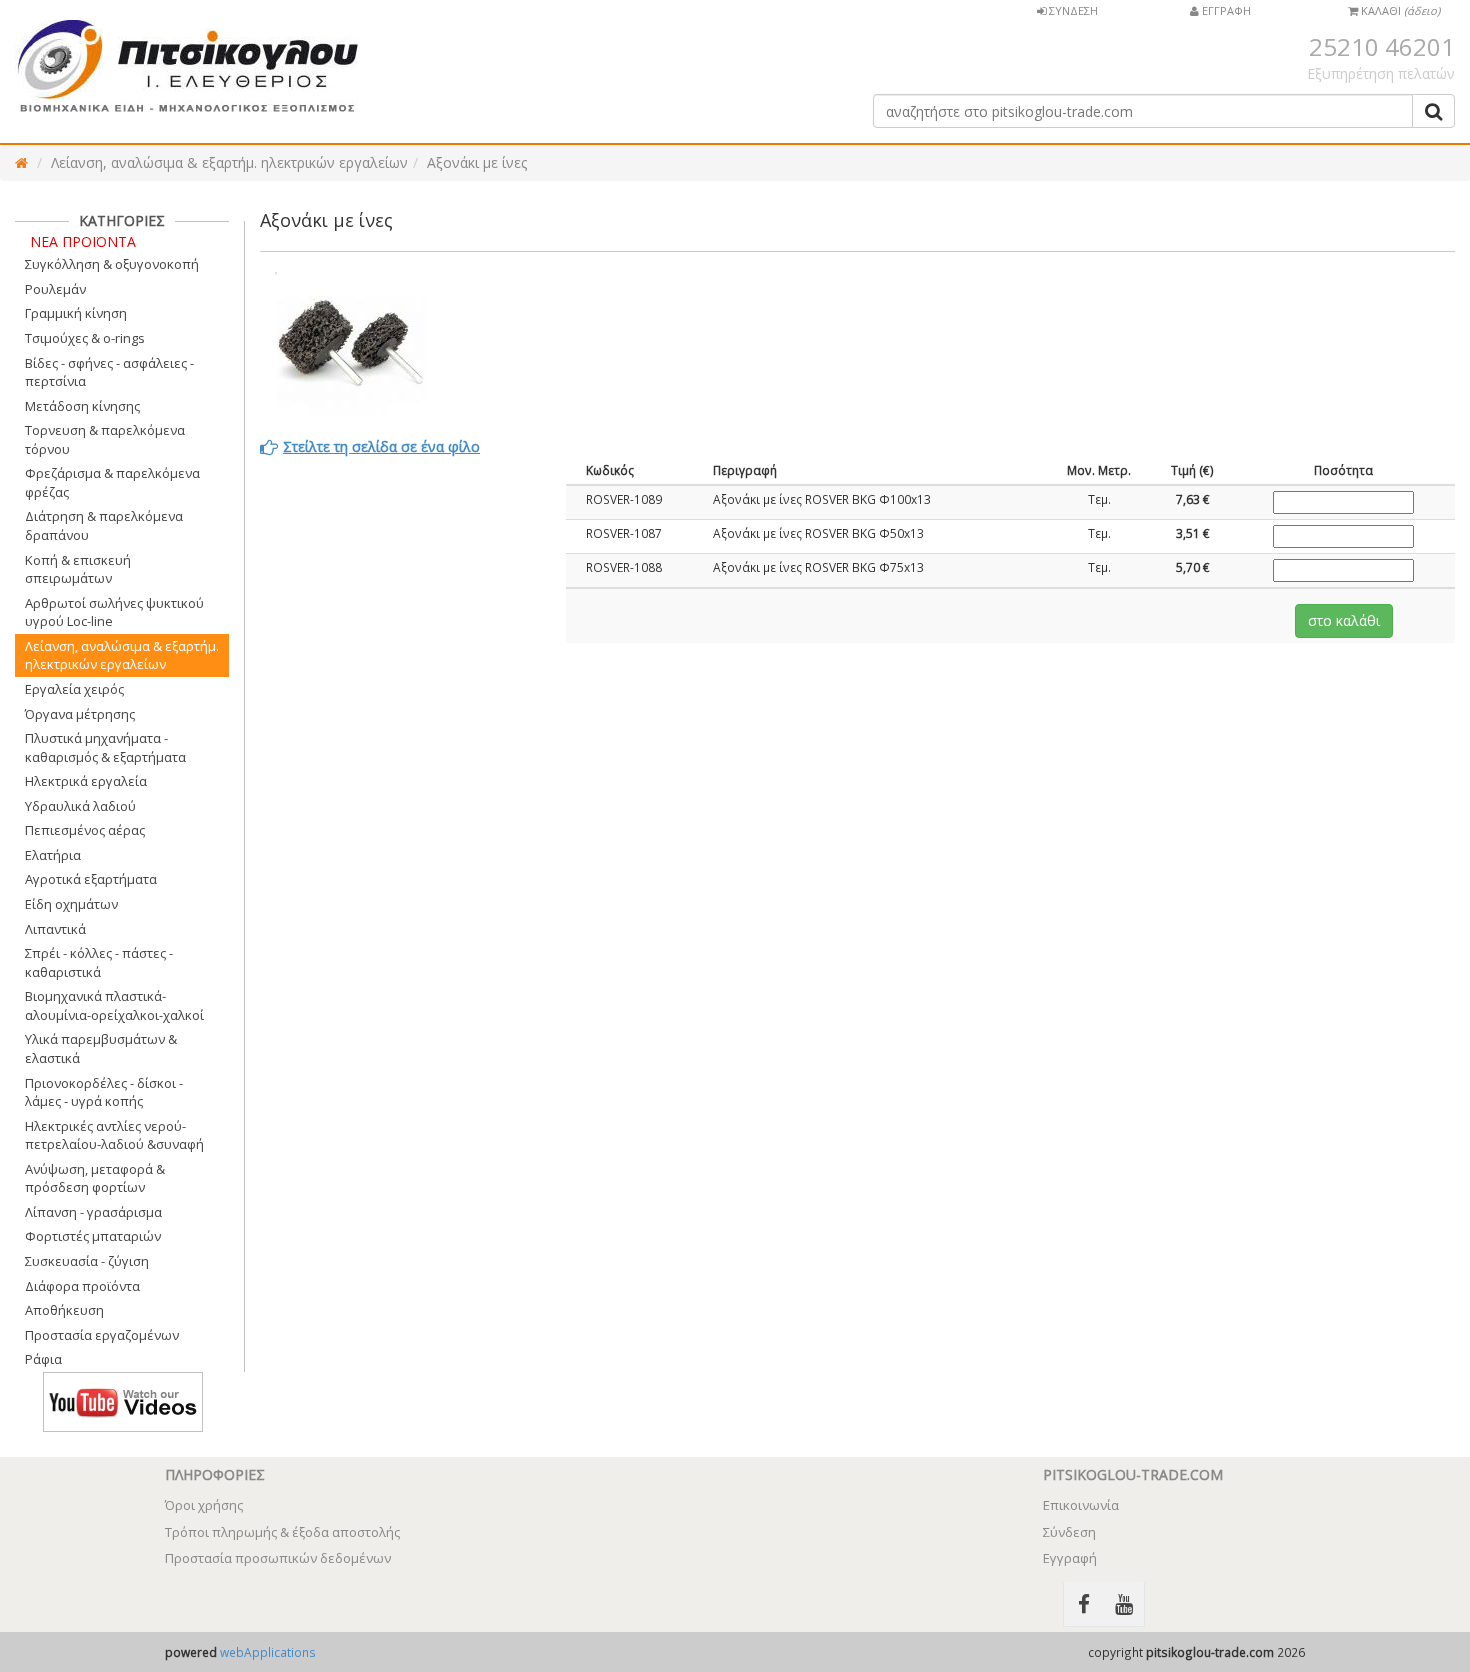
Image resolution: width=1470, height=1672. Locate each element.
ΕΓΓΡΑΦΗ (1225, 10)
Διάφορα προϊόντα (82, 1286)
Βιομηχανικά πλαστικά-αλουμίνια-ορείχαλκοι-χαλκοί (114, 1005)
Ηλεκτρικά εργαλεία (86, 781)
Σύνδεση (1069, 1532)
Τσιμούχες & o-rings (85, 338)
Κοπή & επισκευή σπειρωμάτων (78, 569)
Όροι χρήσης (204, 1505)
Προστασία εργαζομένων (102, 1335)
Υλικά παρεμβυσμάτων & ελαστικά (101, 1048)
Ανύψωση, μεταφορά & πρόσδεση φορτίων (95, 1178)
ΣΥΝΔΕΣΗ (1072, 10)
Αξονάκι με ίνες (477, 162)
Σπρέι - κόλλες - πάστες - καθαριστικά (99, 962)
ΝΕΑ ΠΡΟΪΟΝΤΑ (83, 241)
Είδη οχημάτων (71, 904)
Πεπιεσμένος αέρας (85, 830)
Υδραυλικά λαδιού (80, 806)
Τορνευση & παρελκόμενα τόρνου (105, 439)
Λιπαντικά (55, 929)
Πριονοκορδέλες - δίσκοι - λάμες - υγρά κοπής (104, 1092)
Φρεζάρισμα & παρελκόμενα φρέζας (112, 482)
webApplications (268, 1652)
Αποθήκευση (64, 1310)
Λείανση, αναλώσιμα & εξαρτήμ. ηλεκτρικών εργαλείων (229, 162)
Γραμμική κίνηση (76, 313)
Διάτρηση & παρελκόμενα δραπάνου (104, 525)
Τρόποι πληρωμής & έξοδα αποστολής (282, 1532)
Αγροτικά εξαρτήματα (91, 879)
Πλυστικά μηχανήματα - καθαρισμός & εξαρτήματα (105, 747)
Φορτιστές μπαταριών (93, 1236)
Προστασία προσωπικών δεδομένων (278, 1558)
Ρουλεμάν (55, 289)
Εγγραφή (1070, 1558)
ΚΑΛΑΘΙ (1399, 10)
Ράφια (43, 1359)
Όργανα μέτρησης (80, 714)
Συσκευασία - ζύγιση (87, 1261)
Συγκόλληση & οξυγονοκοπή (112, 264)
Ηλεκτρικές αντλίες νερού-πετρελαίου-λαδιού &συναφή (114, 1135)
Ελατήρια (53, 855)
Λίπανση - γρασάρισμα (93, 1212)
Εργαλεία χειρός (74, 689)
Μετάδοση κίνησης (82, 406)
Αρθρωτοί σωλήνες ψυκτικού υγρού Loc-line (114, 612)
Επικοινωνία (1081, 1505)
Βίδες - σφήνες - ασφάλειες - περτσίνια (109, 372)
